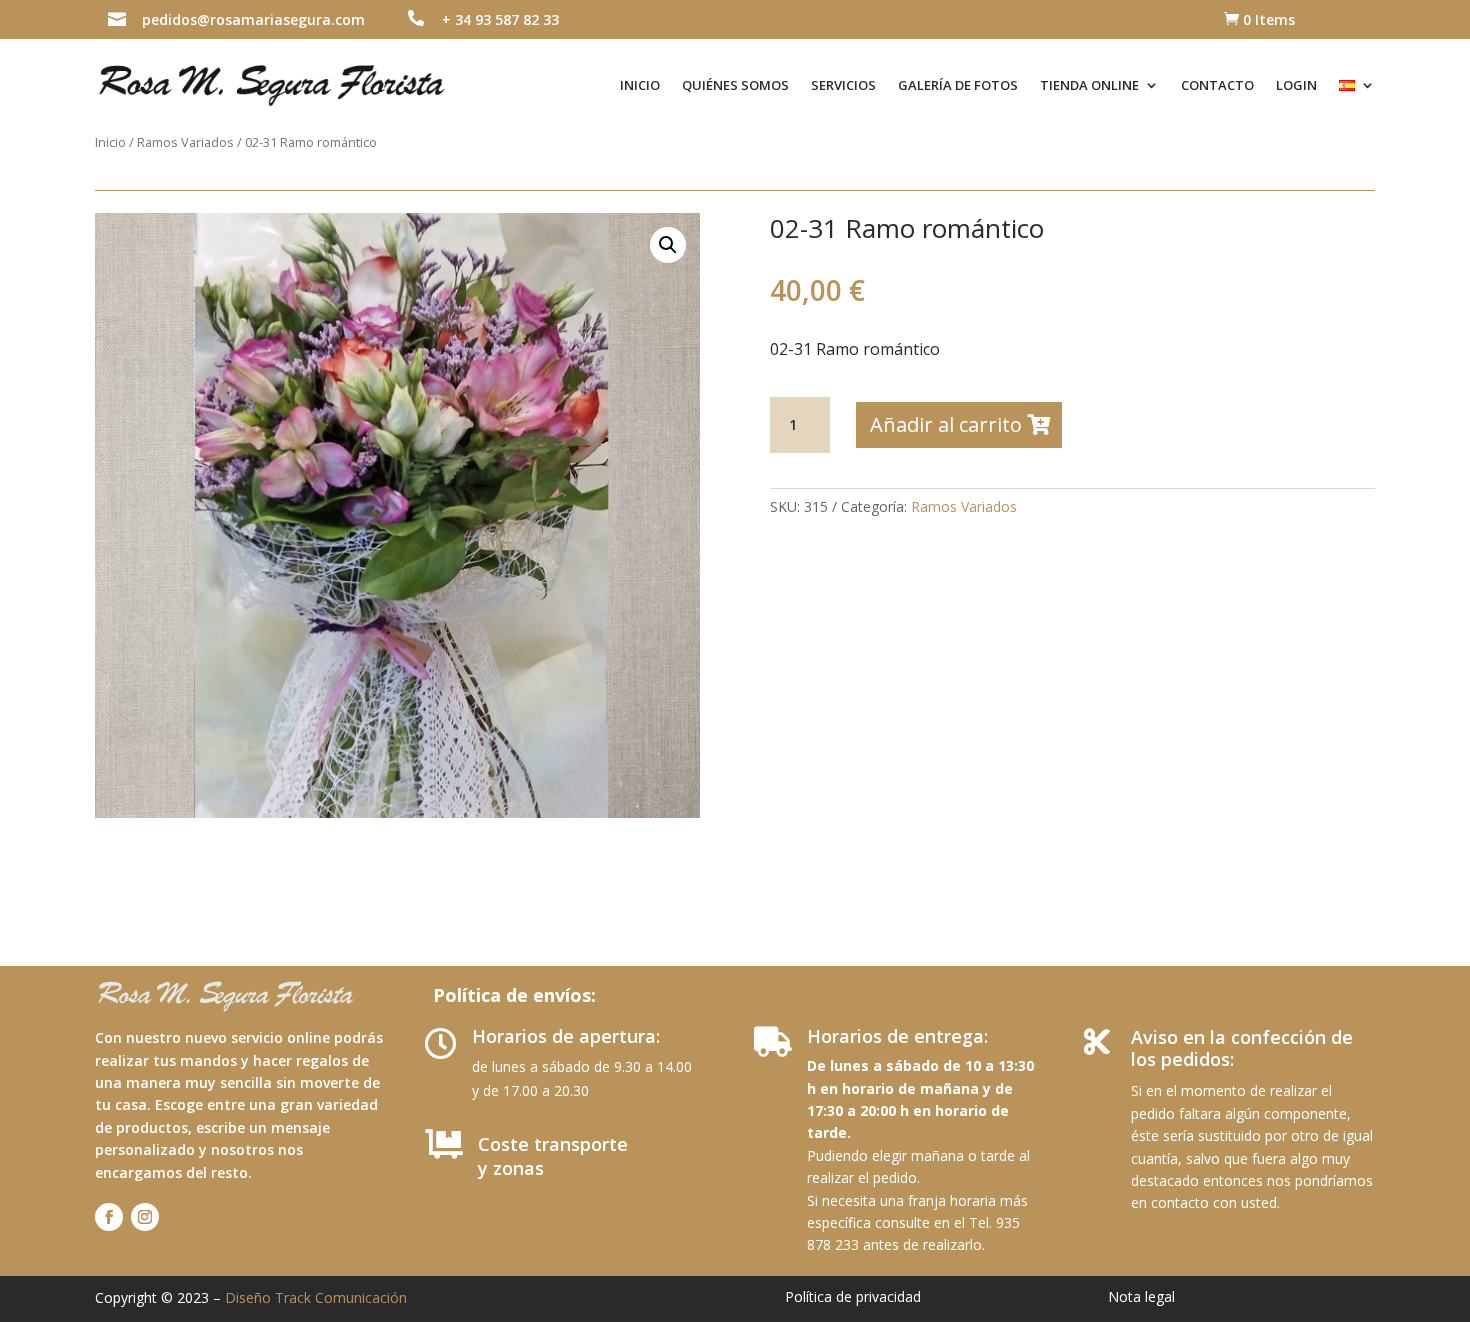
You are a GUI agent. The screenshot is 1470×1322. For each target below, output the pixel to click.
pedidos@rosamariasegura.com (253, 19)
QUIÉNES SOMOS (735, 85)
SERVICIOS (843, 85)
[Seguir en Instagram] (145, 1217)
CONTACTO (1217, 85)
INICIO (640, 85)
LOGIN (1296, 85)
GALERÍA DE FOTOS (958, 85)
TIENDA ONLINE (1089, 85)
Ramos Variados (185, 142)
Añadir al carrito (946, 424)
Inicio (110, 142)
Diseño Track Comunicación (316, 1297)
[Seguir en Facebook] (109, 1217)
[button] (668, 245)
